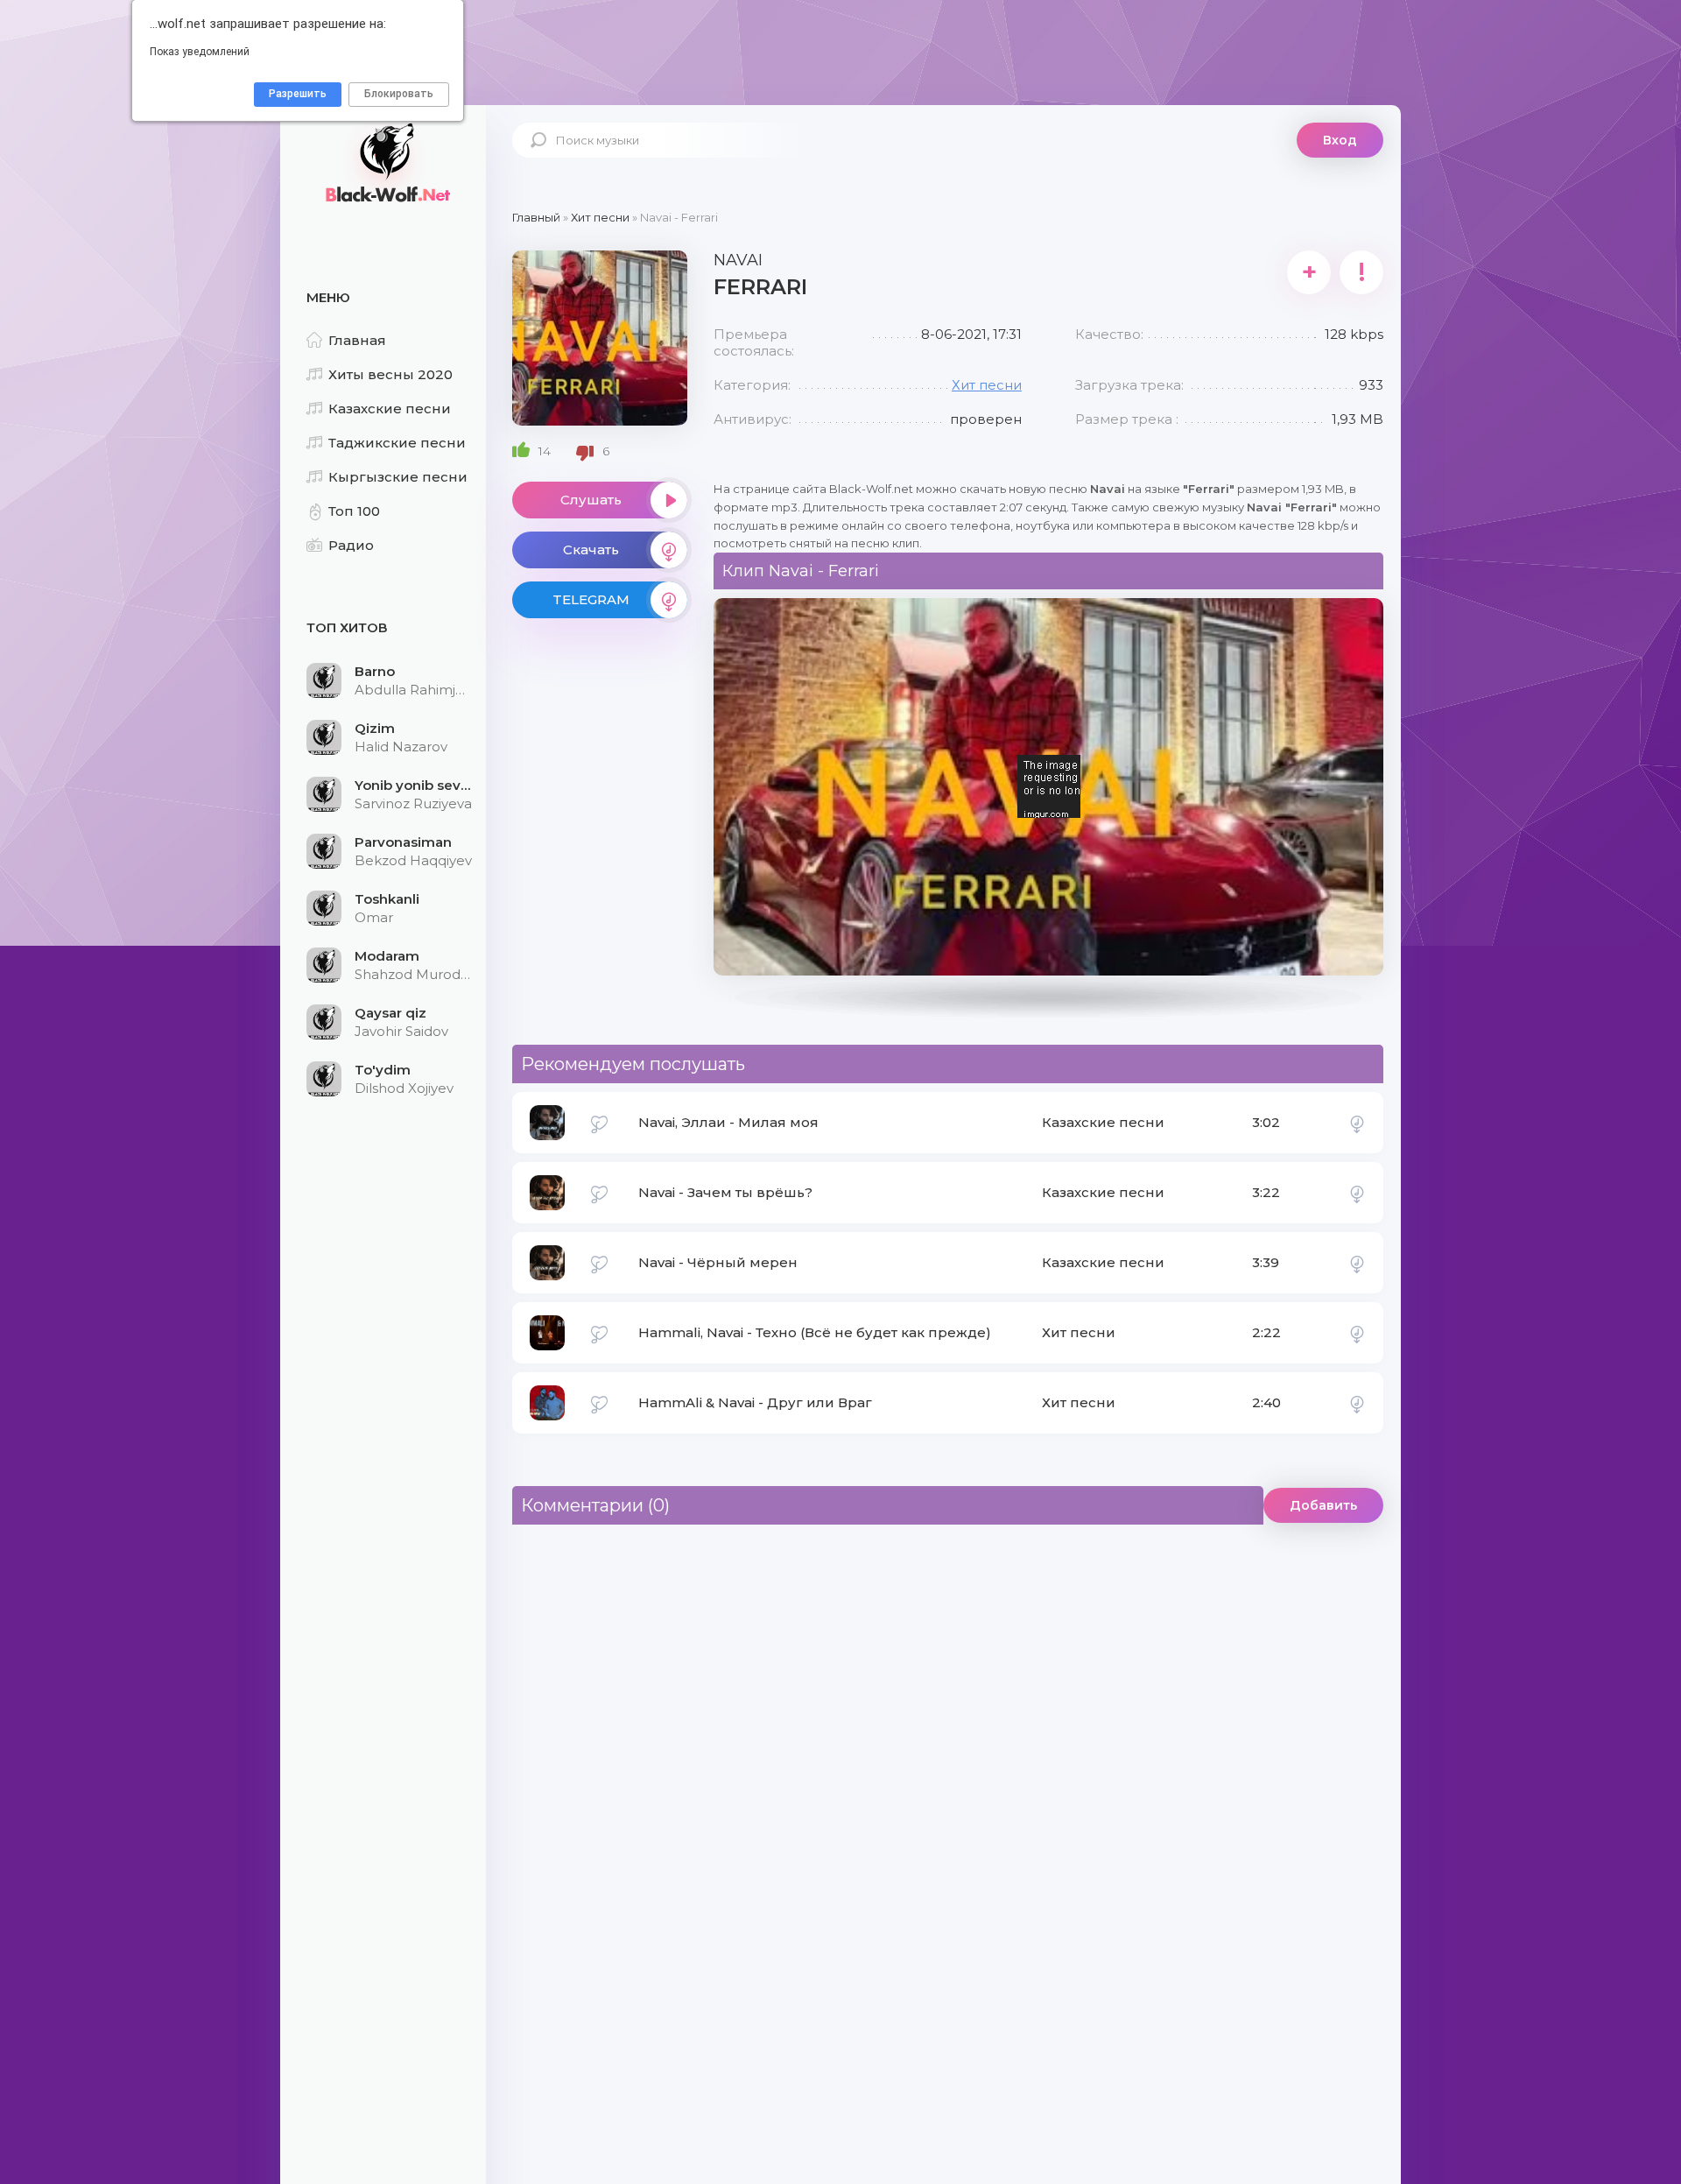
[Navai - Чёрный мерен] (1357, 1263)
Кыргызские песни (398, 477)
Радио (351, 545)
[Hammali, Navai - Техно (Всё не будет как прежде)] (1357, 1333)
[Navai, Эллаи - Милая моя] (1357, 1123)
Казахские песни (390, 409)
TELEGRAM (591, 599)
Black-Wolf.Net (385, 162)
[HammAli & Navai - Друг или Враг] (1357, 1403)
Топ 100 (354, 511)
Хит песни (987, 385)
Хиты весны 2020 (390, 374)
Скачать (591, 550)
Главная (357, 340)
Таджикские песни (397, 443)
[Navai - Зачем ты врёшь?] (1357, 1193)
